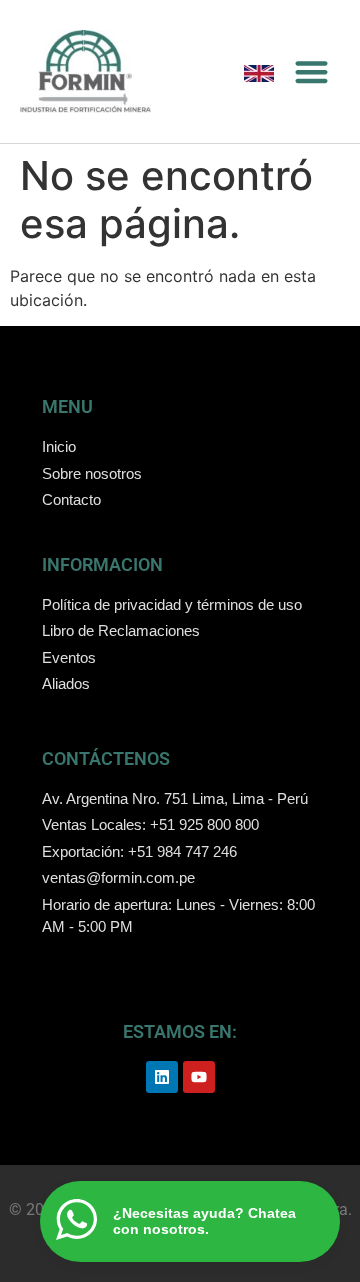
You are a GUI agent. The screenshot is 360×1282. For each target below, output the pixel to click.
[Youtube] (199, 1077)
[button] (312, 71)
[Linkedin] (162, 1077)
